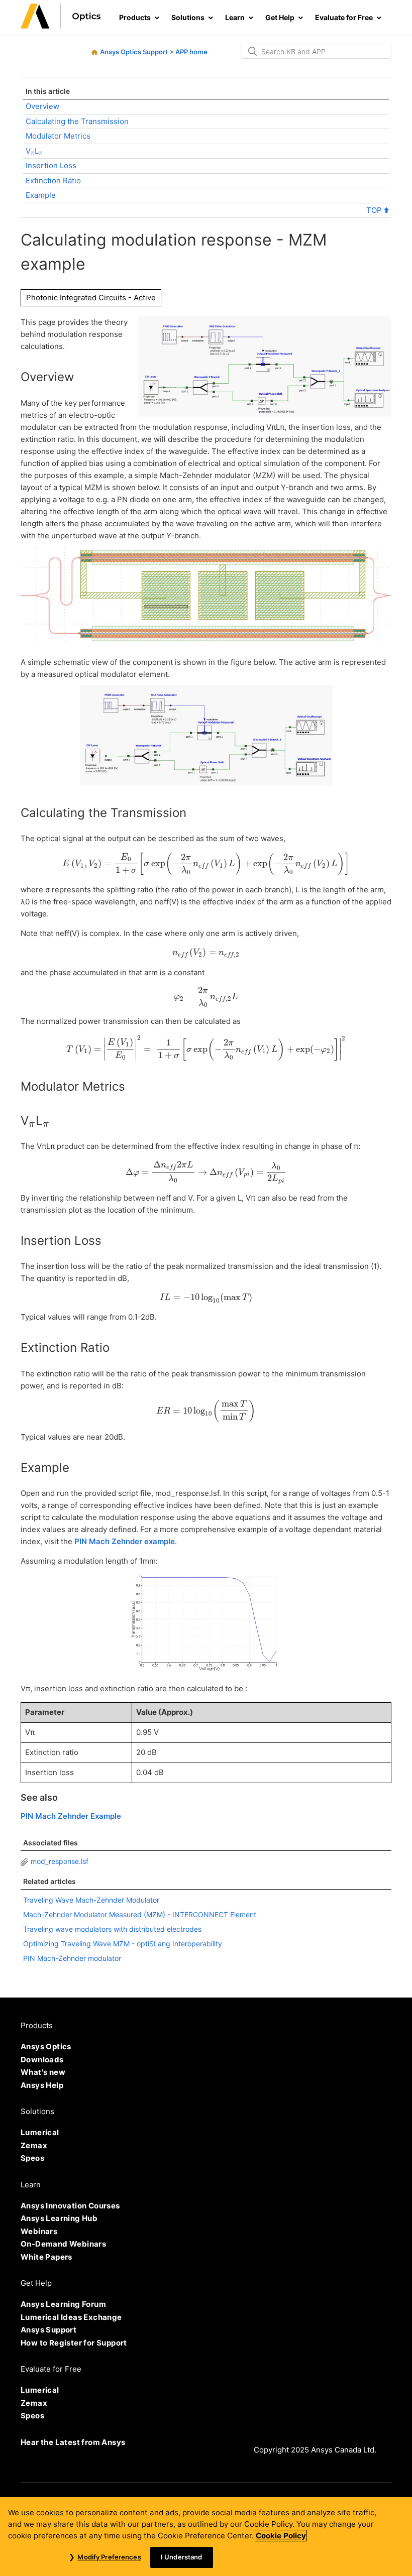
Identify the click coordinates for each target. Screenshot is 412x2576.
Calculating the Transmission (77, 121)
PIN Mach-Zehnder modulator (72, 1958)
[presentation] (33, 153)
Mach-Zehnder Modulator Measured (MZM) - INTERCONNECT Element (140, 1914)
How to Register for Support (74, 2343)
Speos (32, 2158)
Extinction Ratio (53, 181)
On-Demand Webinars (63, 2244)
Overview (42, 106)
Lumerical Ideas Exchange (71, 2317)
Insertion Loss (51, 165)
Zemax (34, 2145)
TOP (375, 210)
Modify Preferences (109, 2557)
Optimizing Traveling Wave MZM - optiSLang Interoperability (123, 1944)
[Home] (61, 26)
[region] (206, 2537)
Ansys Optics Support (134, 52)
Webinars (39, 2231)
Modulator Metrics (58, 136)
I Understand (182, 2557)
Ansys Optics (46, 2046)
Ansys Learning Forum (63, 2304)
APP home (191, 52)
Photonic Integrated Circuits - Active (91, 298)
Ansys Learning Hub (59, 2218)
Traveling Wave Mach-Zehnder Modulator (91, 1900)
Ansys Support (48, 2330)
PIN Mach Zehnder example (125, 1541)
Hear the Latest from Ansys (73, 2442)
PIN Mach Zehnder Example (71, 1816)
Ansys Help (42, 2085)
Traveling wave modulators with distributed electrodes (112, 1929)
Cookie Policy (281, 2536)
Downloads (42, 2060)
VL (34, 152)
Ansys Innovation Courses (70, 2206)
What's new (43, 2072)
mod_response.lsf (60, 1861)
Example (41, 195)
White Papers (46, 2257)
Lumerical (40, 2132)
